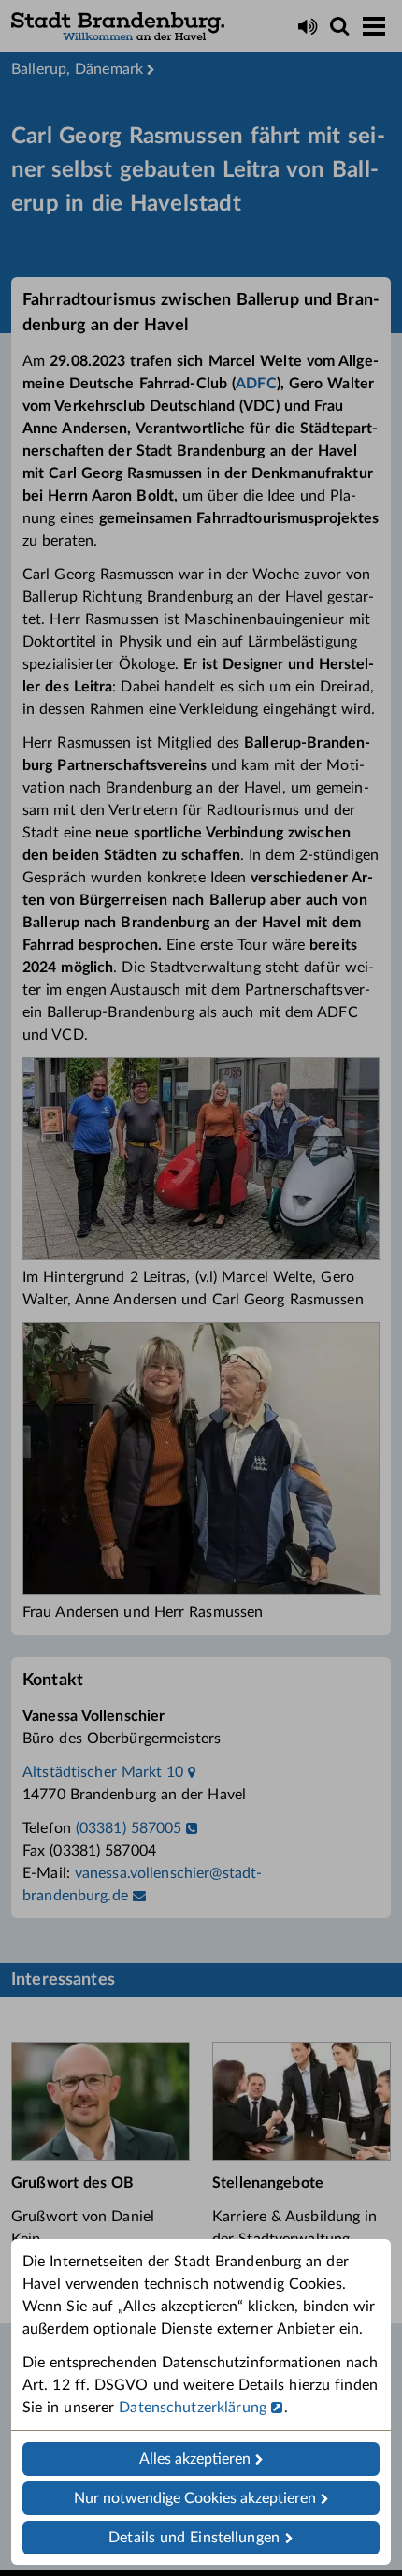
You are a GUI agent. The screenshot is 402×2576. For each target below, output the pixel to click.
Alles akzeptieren (195, 2459)
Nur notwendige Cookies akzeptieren (195, 2498)
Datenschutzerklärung (193, 2408)
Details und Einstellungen (194, 2538)
